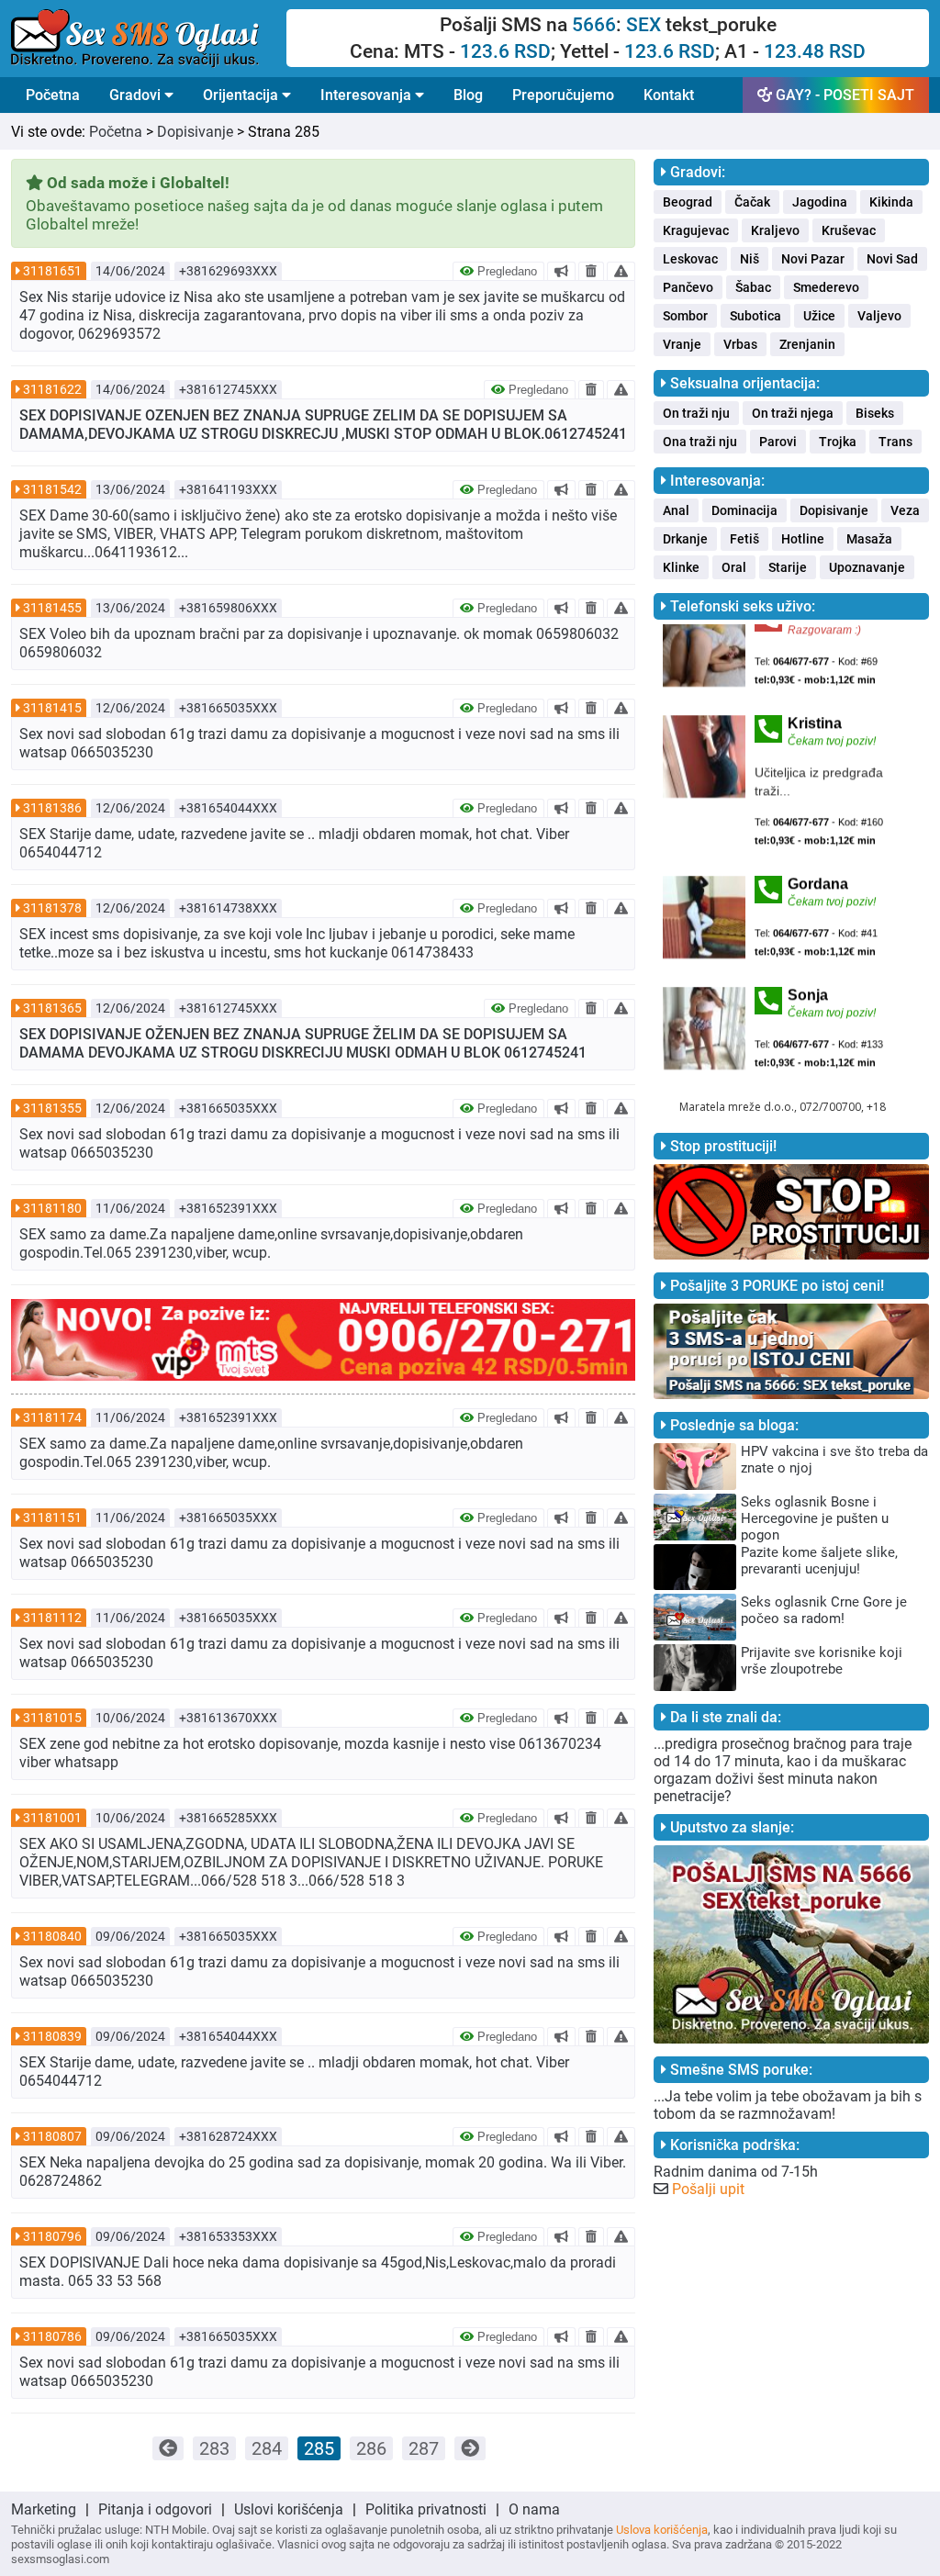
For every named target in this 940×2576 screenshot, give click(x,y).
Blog (468, 95)
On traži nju (696, 413)
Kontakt (669, 95)
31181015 (52, 1718)
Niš (750, 259)
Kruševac (849, 230)
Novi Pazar (813, 259)
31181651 (52, 271)
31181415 (52, 708)
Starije (788, 567)
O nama (534, 2509)
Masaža (869, 539)
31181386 (52, 808)
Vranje (682, 344)
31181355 (52, 1108)
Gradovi (137, 95)
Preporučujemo (563, 95)
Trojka (838, 442)
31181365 (52, 1008)
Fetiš (744, 539)
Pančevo (688, 287)
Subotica (755, 316)
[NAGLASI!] (561, 271)
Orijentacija (242, 95)
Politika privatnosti (426, 2509)
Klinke (681, 567)
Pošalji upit (708, 2189)
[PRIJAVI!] (621, 271)
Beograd (688, 202)
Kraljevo (775, 230)
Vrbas (740, 344)
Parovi (778, 442)
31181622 (52, 389)
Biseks (875, 413)
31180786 (52, 2336)
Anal (676, 510)
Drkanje (685, 539)
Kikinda (891, 202)
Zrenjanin (807, 344)
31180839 (52, 2036)
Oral (734, 567)
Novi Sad (892, 259)
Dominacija (744, 510)
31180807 (52, 2136)
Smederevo (826, 287)
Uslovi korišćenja (289, 2509)
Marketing (44, 2509)
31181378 (52, 908)
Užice (819, 316)
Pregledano (505, 271)
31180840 (52, 1936)
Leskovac (690, 259)
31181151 (52, 1518)
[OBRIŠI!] (591, 271)
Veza (905, 510)
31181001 (52, 1818)
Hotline (803, 539)
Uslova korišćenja (662, 2530)
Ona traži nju (700, 442)
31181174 (52, 1417)
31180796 (52, 2236)
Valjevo (879, 316)
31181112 (52, 1618)
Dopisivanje (195, 132)
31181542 (52, 489)
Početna (53, 95)
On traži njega (793, 413)
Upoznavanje (867, 567)
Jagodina (820, 202)
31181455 (52, 608)
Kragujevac (696, 230)
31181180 (52, 1208)
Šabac (753, 287)
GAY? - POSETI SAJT (843, 95)
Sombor (685, 316)
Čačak (752, 202)
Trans (895, 442)
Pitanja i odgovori (155, 2509)
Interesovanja (368, 95)
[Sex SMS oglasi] (149, 39)
